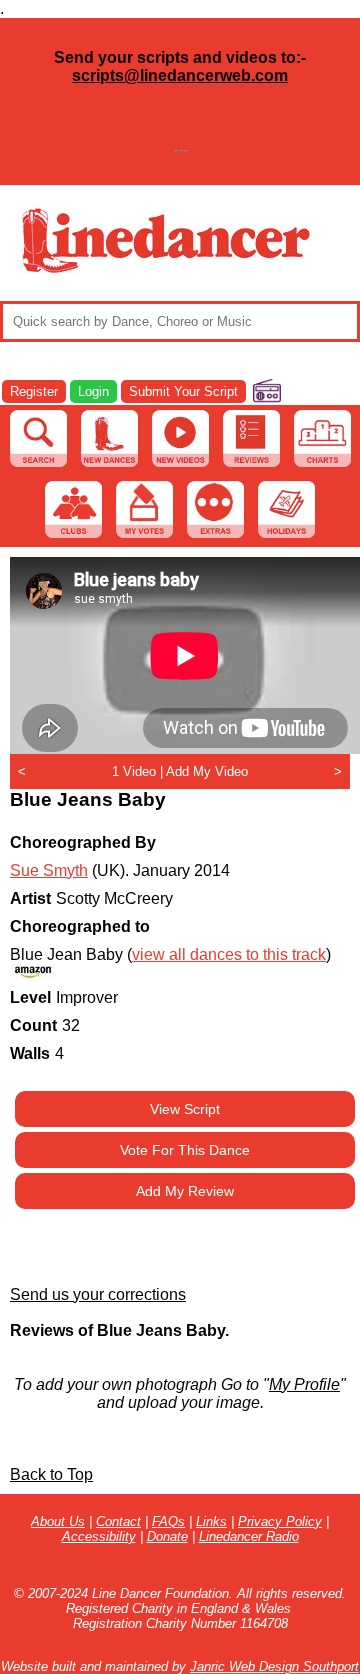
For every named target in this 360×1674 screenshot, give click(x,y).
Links (211, 1521)
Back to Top (51, 1474)
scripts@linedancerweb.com (180, 75)
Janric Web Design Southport (274, 1666)
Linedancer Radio (249, 1536)
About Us (58, 1521)
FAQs (168, 1521)
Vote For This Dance (185, 1150)
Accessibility (99, 1536)
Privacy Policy (280, 1521)
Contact (118, 1521)
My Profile (304, 1384)
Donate (167, 1536)
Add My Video (207, 771)
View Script (185, 1109)
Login (93, 391)
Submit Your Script (183, 391)
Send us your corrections (98, 1294)
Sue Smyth (49, 870)
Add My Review (185, 1191)
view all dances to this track (229, 954)
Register (34, 391)
